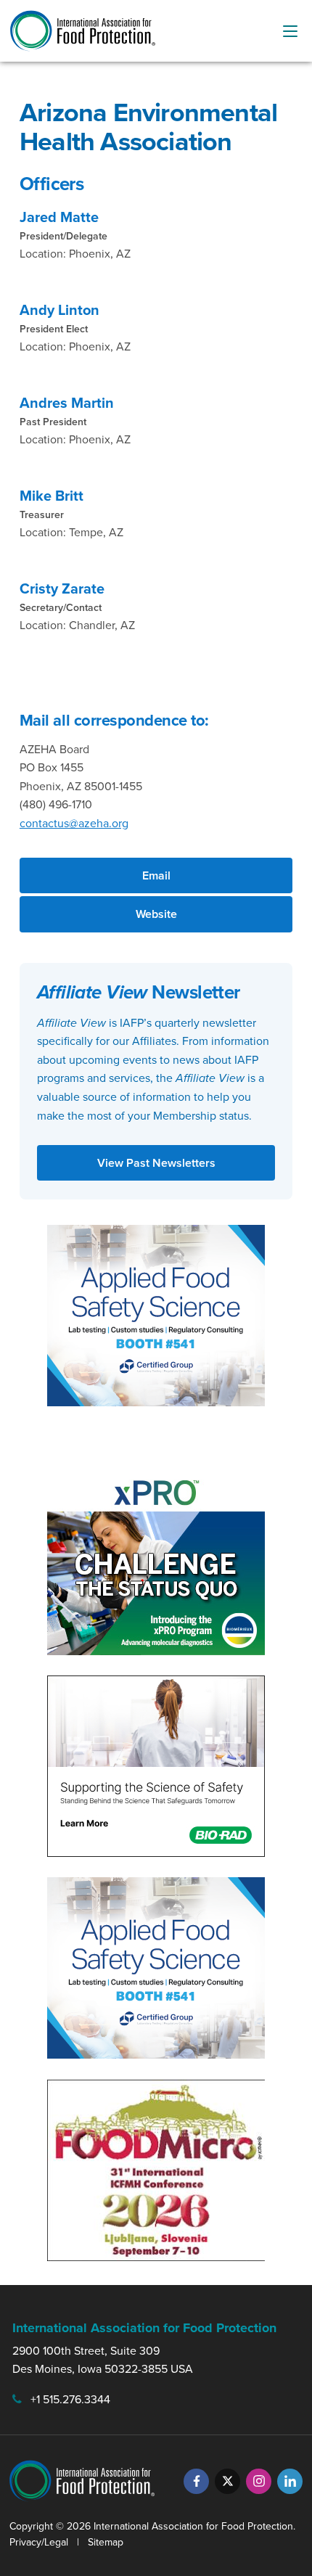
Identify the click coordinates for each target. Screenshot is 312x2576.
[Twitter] (227, 2481)
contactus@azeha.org (74, 823)
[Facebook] (196, 2481)
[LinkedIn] (290, 2481)
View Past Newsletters (156, 1163)
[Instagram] (259, 2481)
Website (156, 914)
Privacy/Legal (39, 2542)
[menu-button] (290, 31)
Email (156, 875)
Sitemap (106, 2542)
